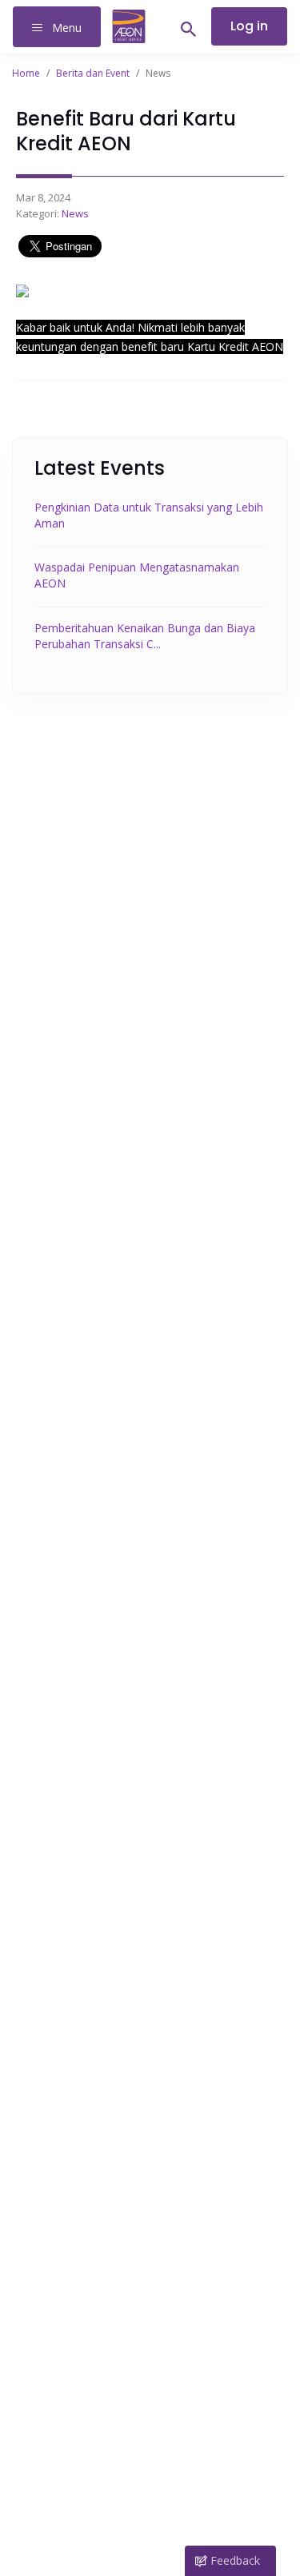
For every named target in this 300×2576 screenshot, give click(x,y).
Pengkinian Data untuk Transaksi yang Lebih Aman (149, 515)
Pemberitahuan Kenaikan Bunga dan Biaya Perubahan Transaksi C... (145, 636)
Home (26, 73)
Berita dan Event (93, 73)
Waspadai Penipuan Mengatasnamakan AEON (137, 575)
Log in (249, 26)
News (75, 213)
